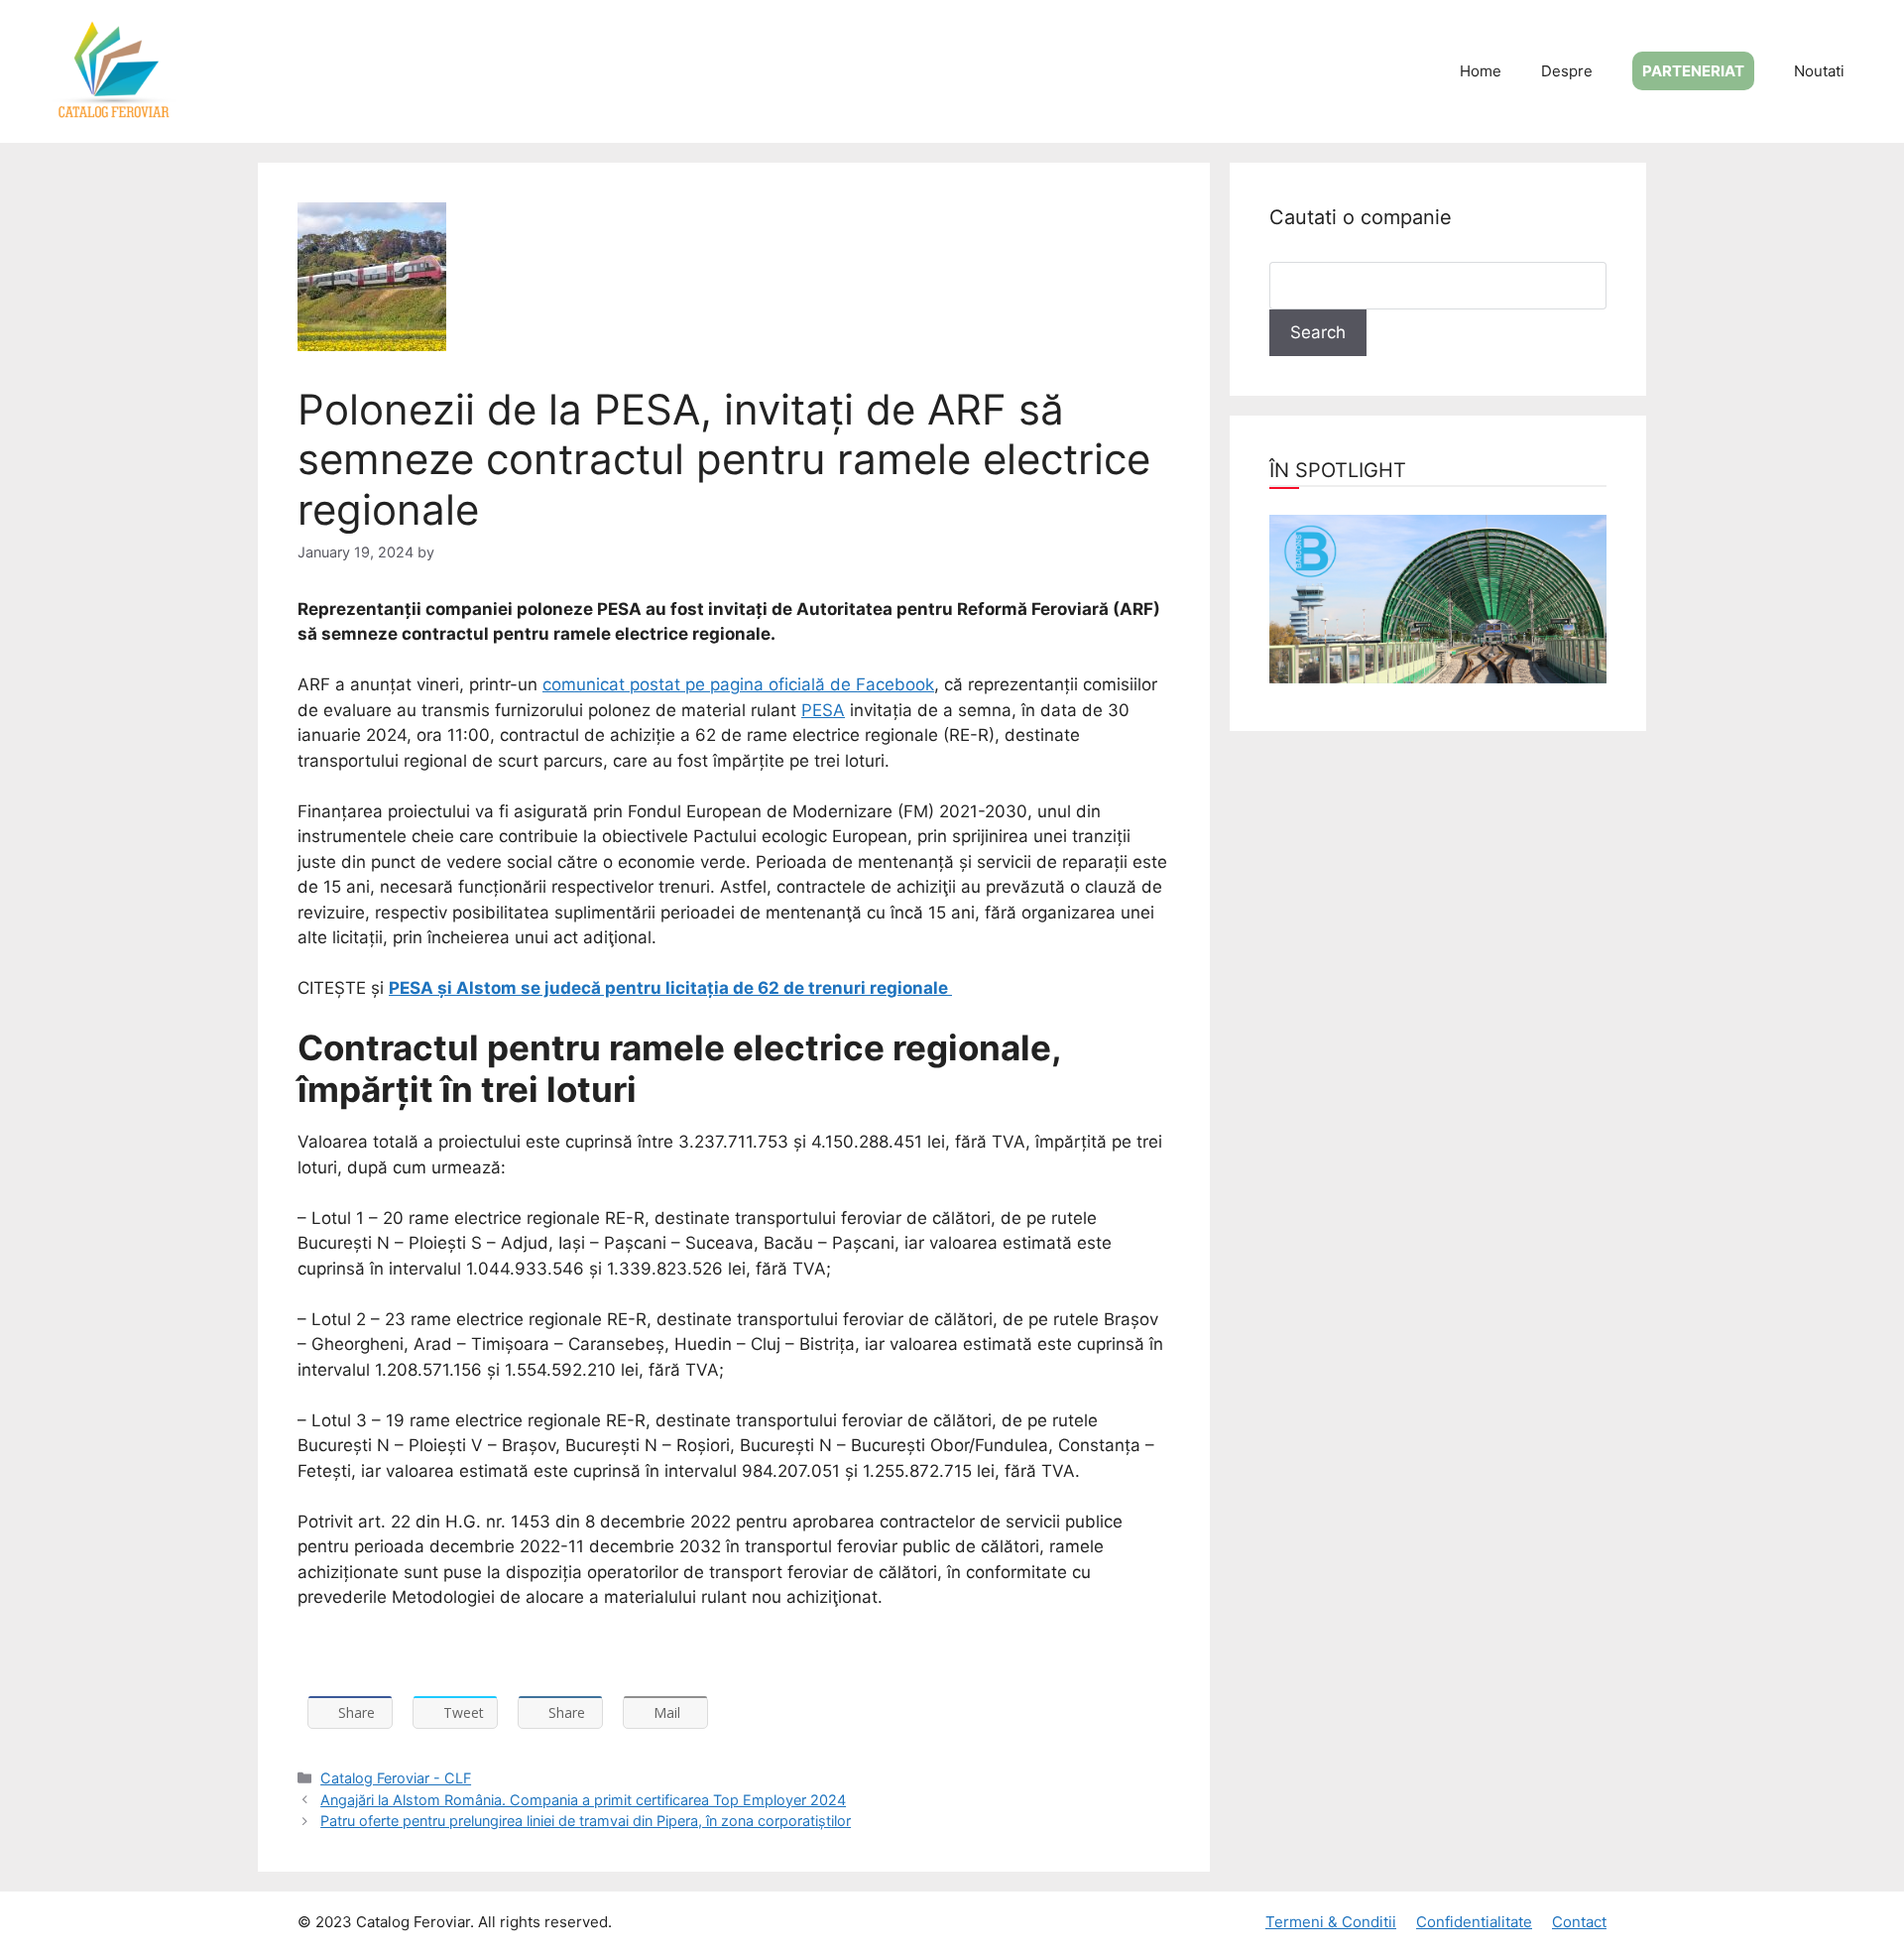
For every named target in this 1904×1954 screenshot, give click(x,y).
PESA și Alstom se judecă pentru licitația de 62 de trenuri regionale (670, 988)
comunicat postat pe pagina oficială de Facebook (738, 684)
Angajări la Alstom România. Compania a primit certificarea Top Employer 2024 (583, 1800)
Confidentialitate (1474, 1922)
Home (1481, 71)
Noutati (1819, 71)
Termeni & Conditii (1331, 1922)
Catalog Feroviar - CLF (396, 1778)
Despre (1567, 71)
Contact (1579, 1922)
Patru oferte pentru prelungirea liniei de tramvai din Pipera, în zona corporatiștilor (586, 1821)
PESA (823, 710)
